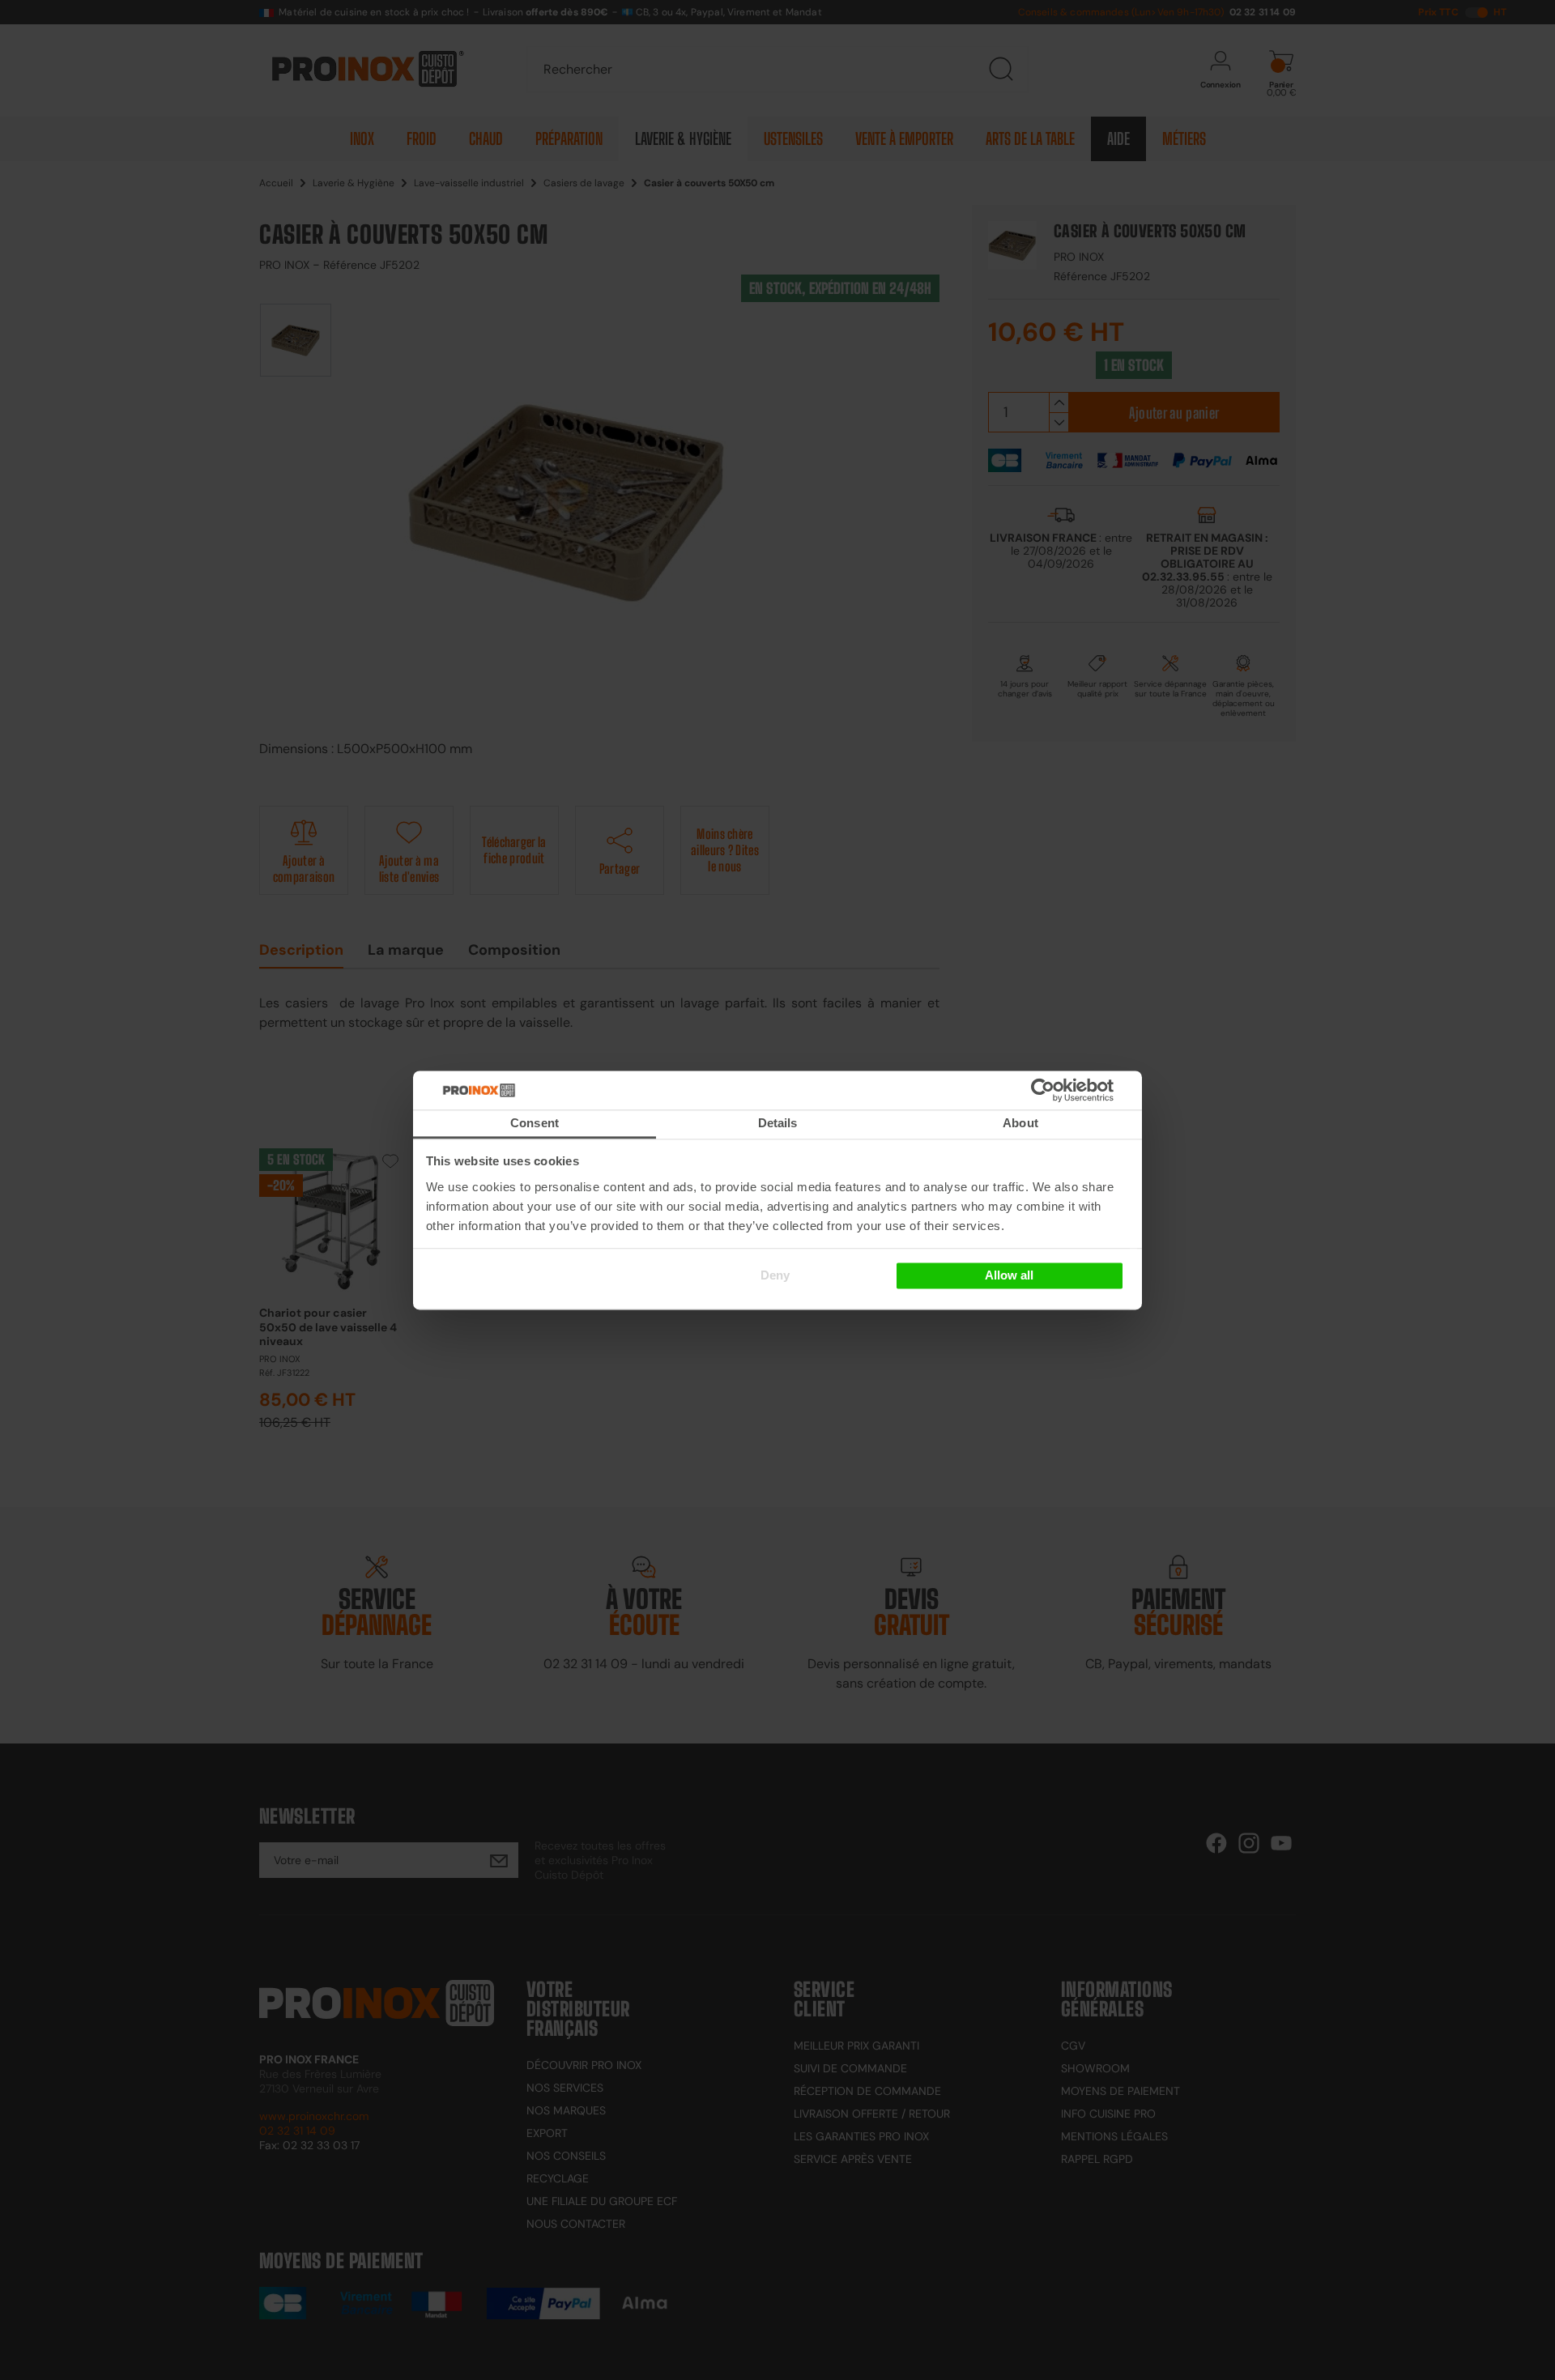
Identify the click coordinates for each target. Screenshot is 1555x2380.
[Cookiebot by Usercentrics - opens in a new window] (1067, 1090)
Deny (775, 1276)
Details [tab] (778, 1123)
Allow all (1009, 1276)
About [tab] (1020, 1123)
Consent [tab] (535, 1123)
